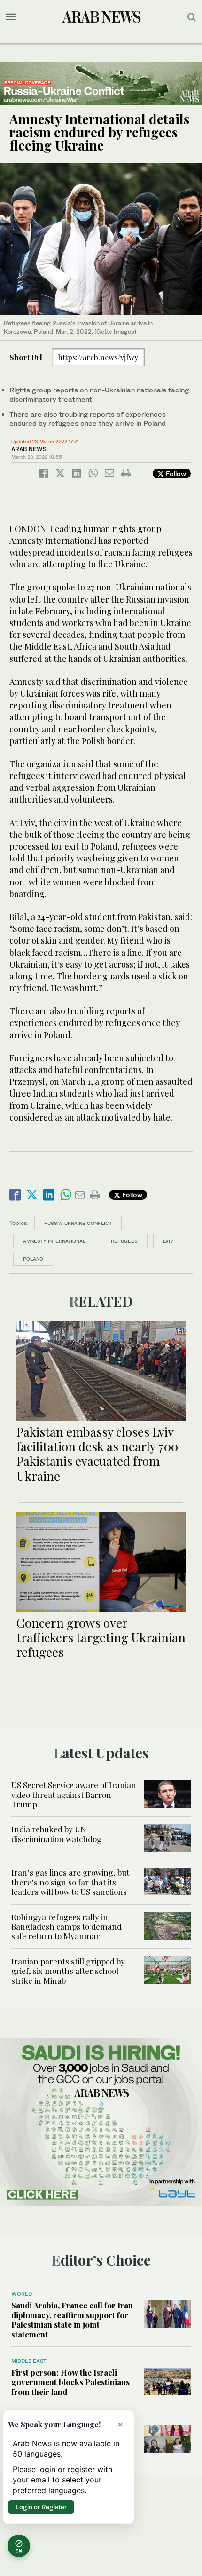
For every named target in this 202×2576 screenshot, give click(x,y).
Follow (175, 473)
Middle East (29, 2361)
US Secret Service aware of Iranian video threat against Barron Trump (74, 1794)
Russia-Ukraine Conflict (78, 1223)
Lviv (168, 1241)
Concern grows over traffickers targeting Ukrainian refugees (101, 1637)
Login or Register (41, 2507)
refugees (124, 1241)
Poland (33, 1259)
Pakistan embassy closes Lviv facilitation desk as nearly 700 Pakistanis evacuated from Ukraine (97, 1454)
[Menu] (11, 17)
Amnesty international (54, 1241)
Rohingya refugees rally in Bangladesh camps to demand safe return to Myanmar (66, 1927)
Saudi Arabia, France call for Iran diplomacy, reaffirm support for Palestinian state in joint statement (72, 2319)
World (22, 2294)
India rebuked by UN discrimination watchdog (56, 1834)
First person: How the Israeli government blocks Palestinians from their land (70, 2382)
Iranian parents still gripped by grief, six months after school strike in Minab (68, 1971)
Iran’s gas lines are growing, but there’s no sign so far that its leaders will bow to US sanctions (70, 1882)
